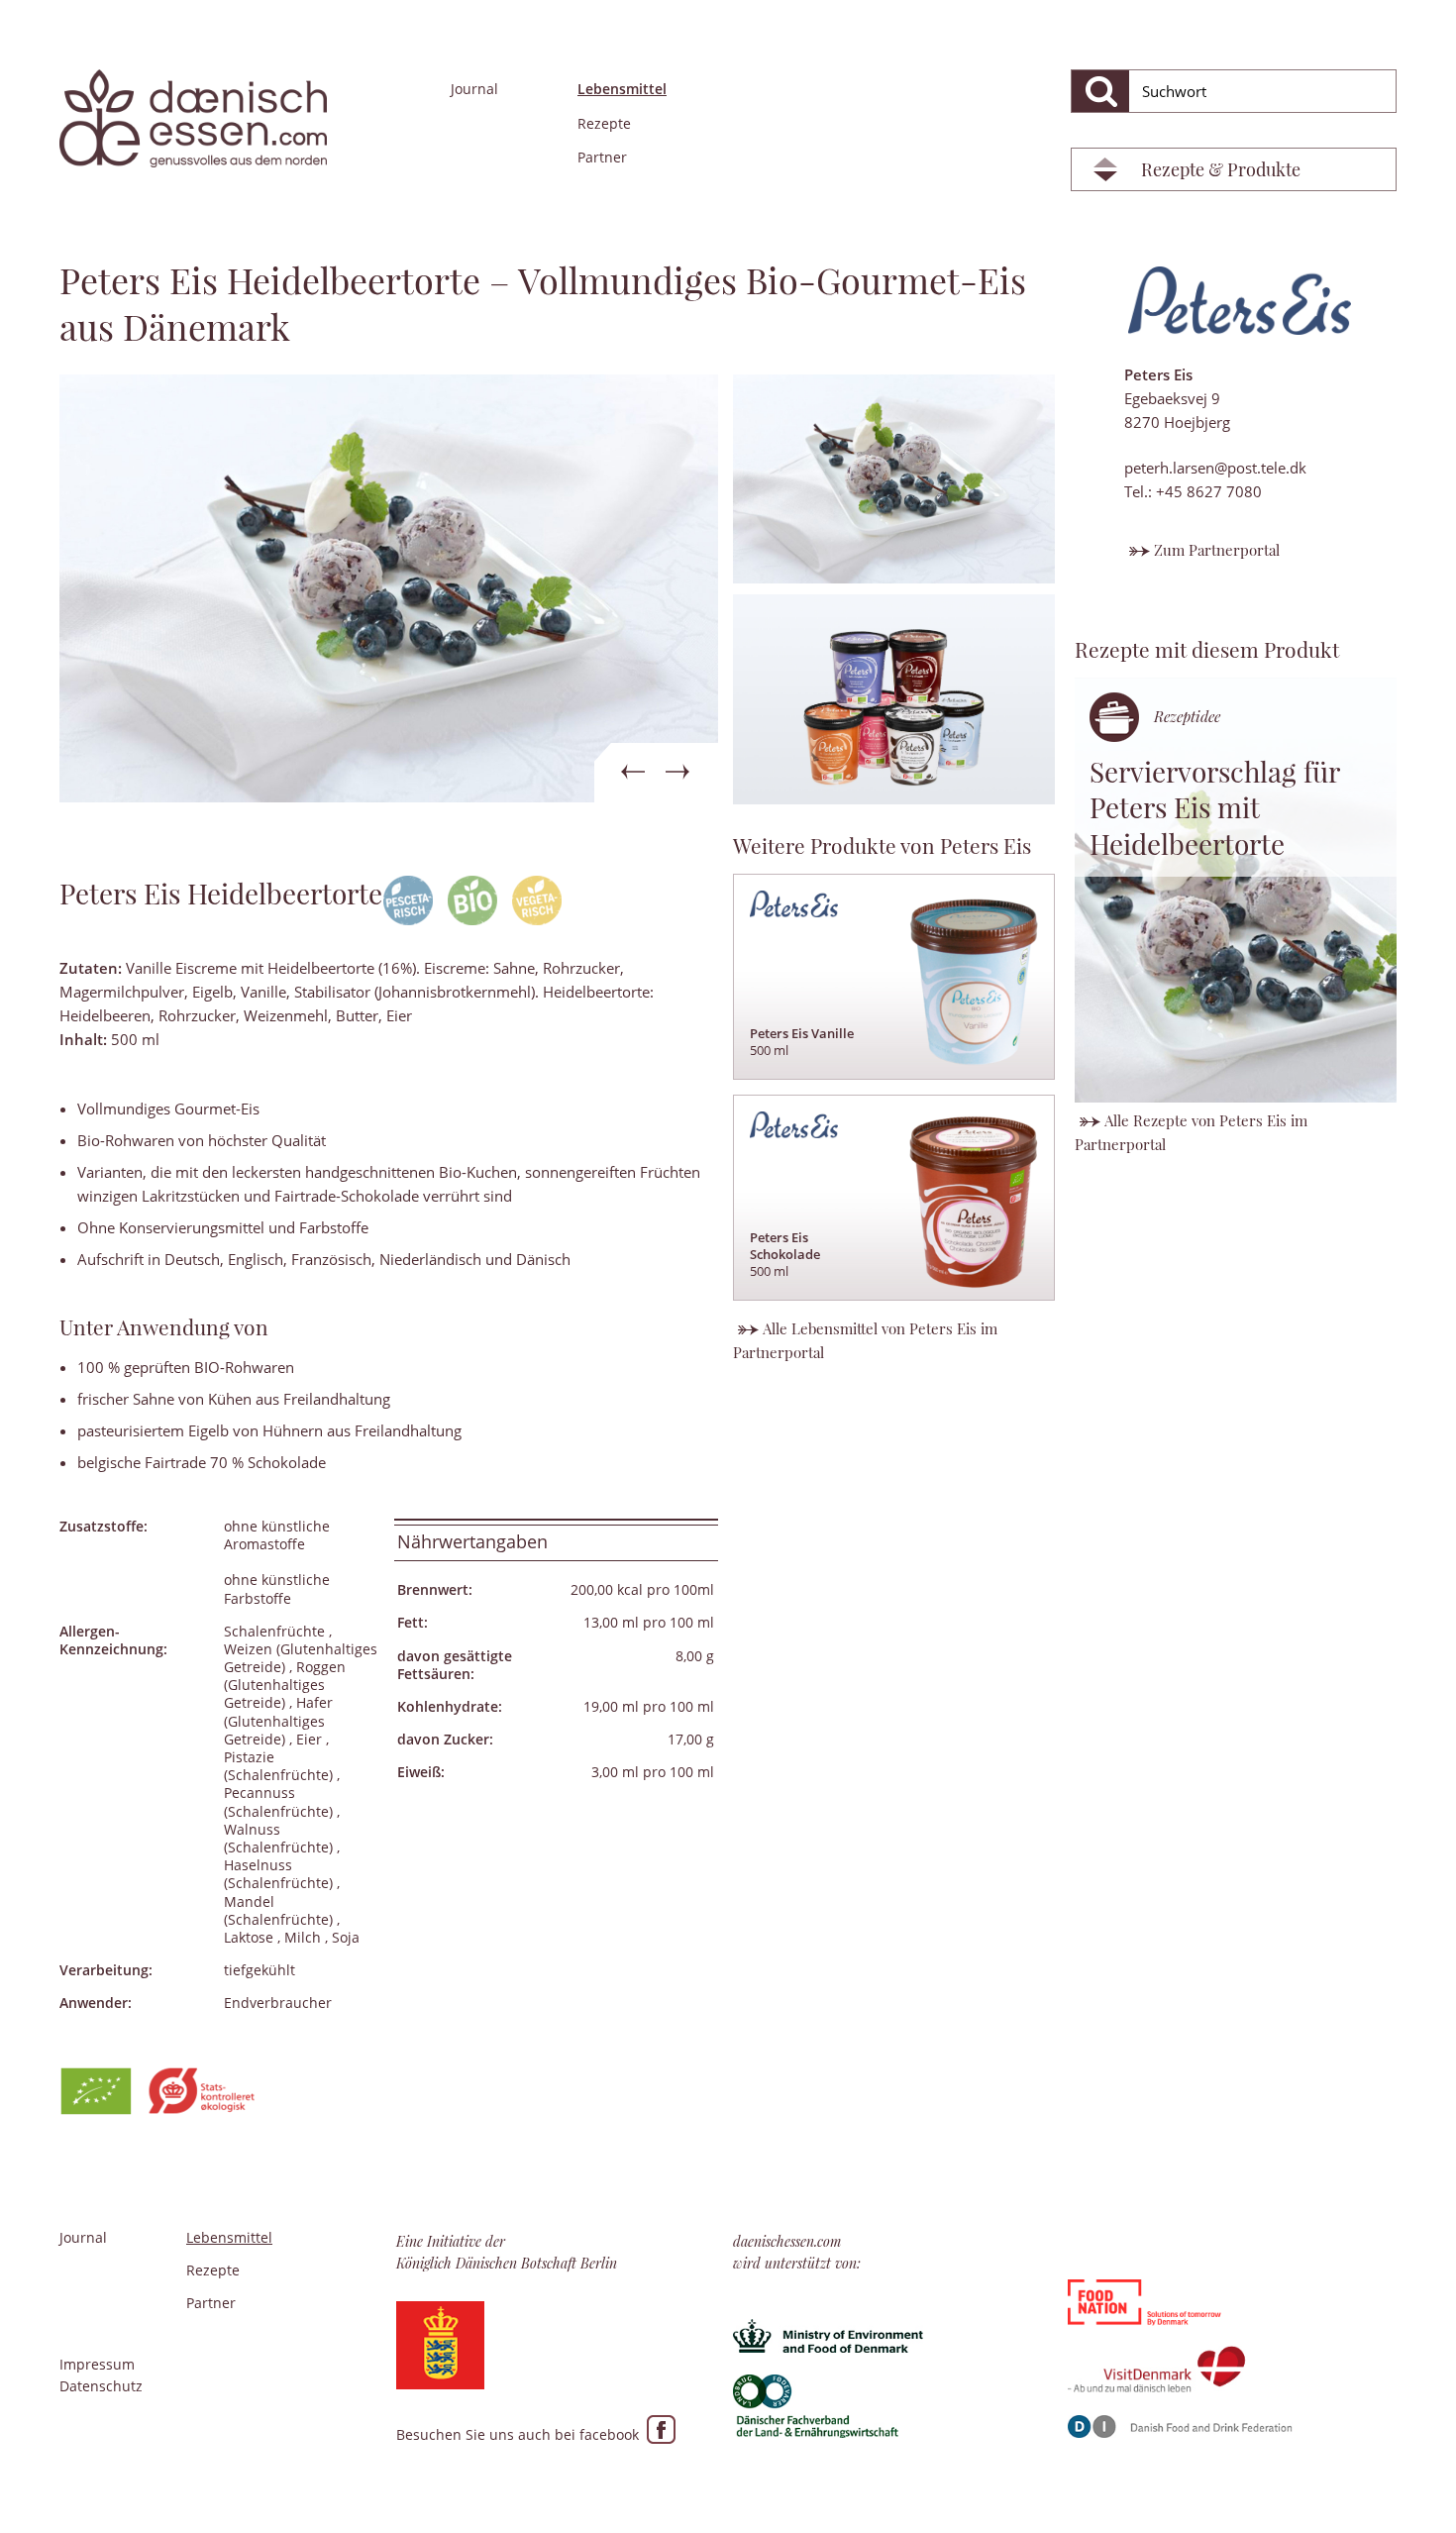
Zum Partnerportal (1217, 550)
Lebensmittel (622, 89)
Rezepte (604, 123)
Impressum (97, 2364)
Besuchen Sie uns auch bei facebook (521, 2434)
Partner (602, 157)
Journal (474, 89)
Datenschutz (101, 2386)
